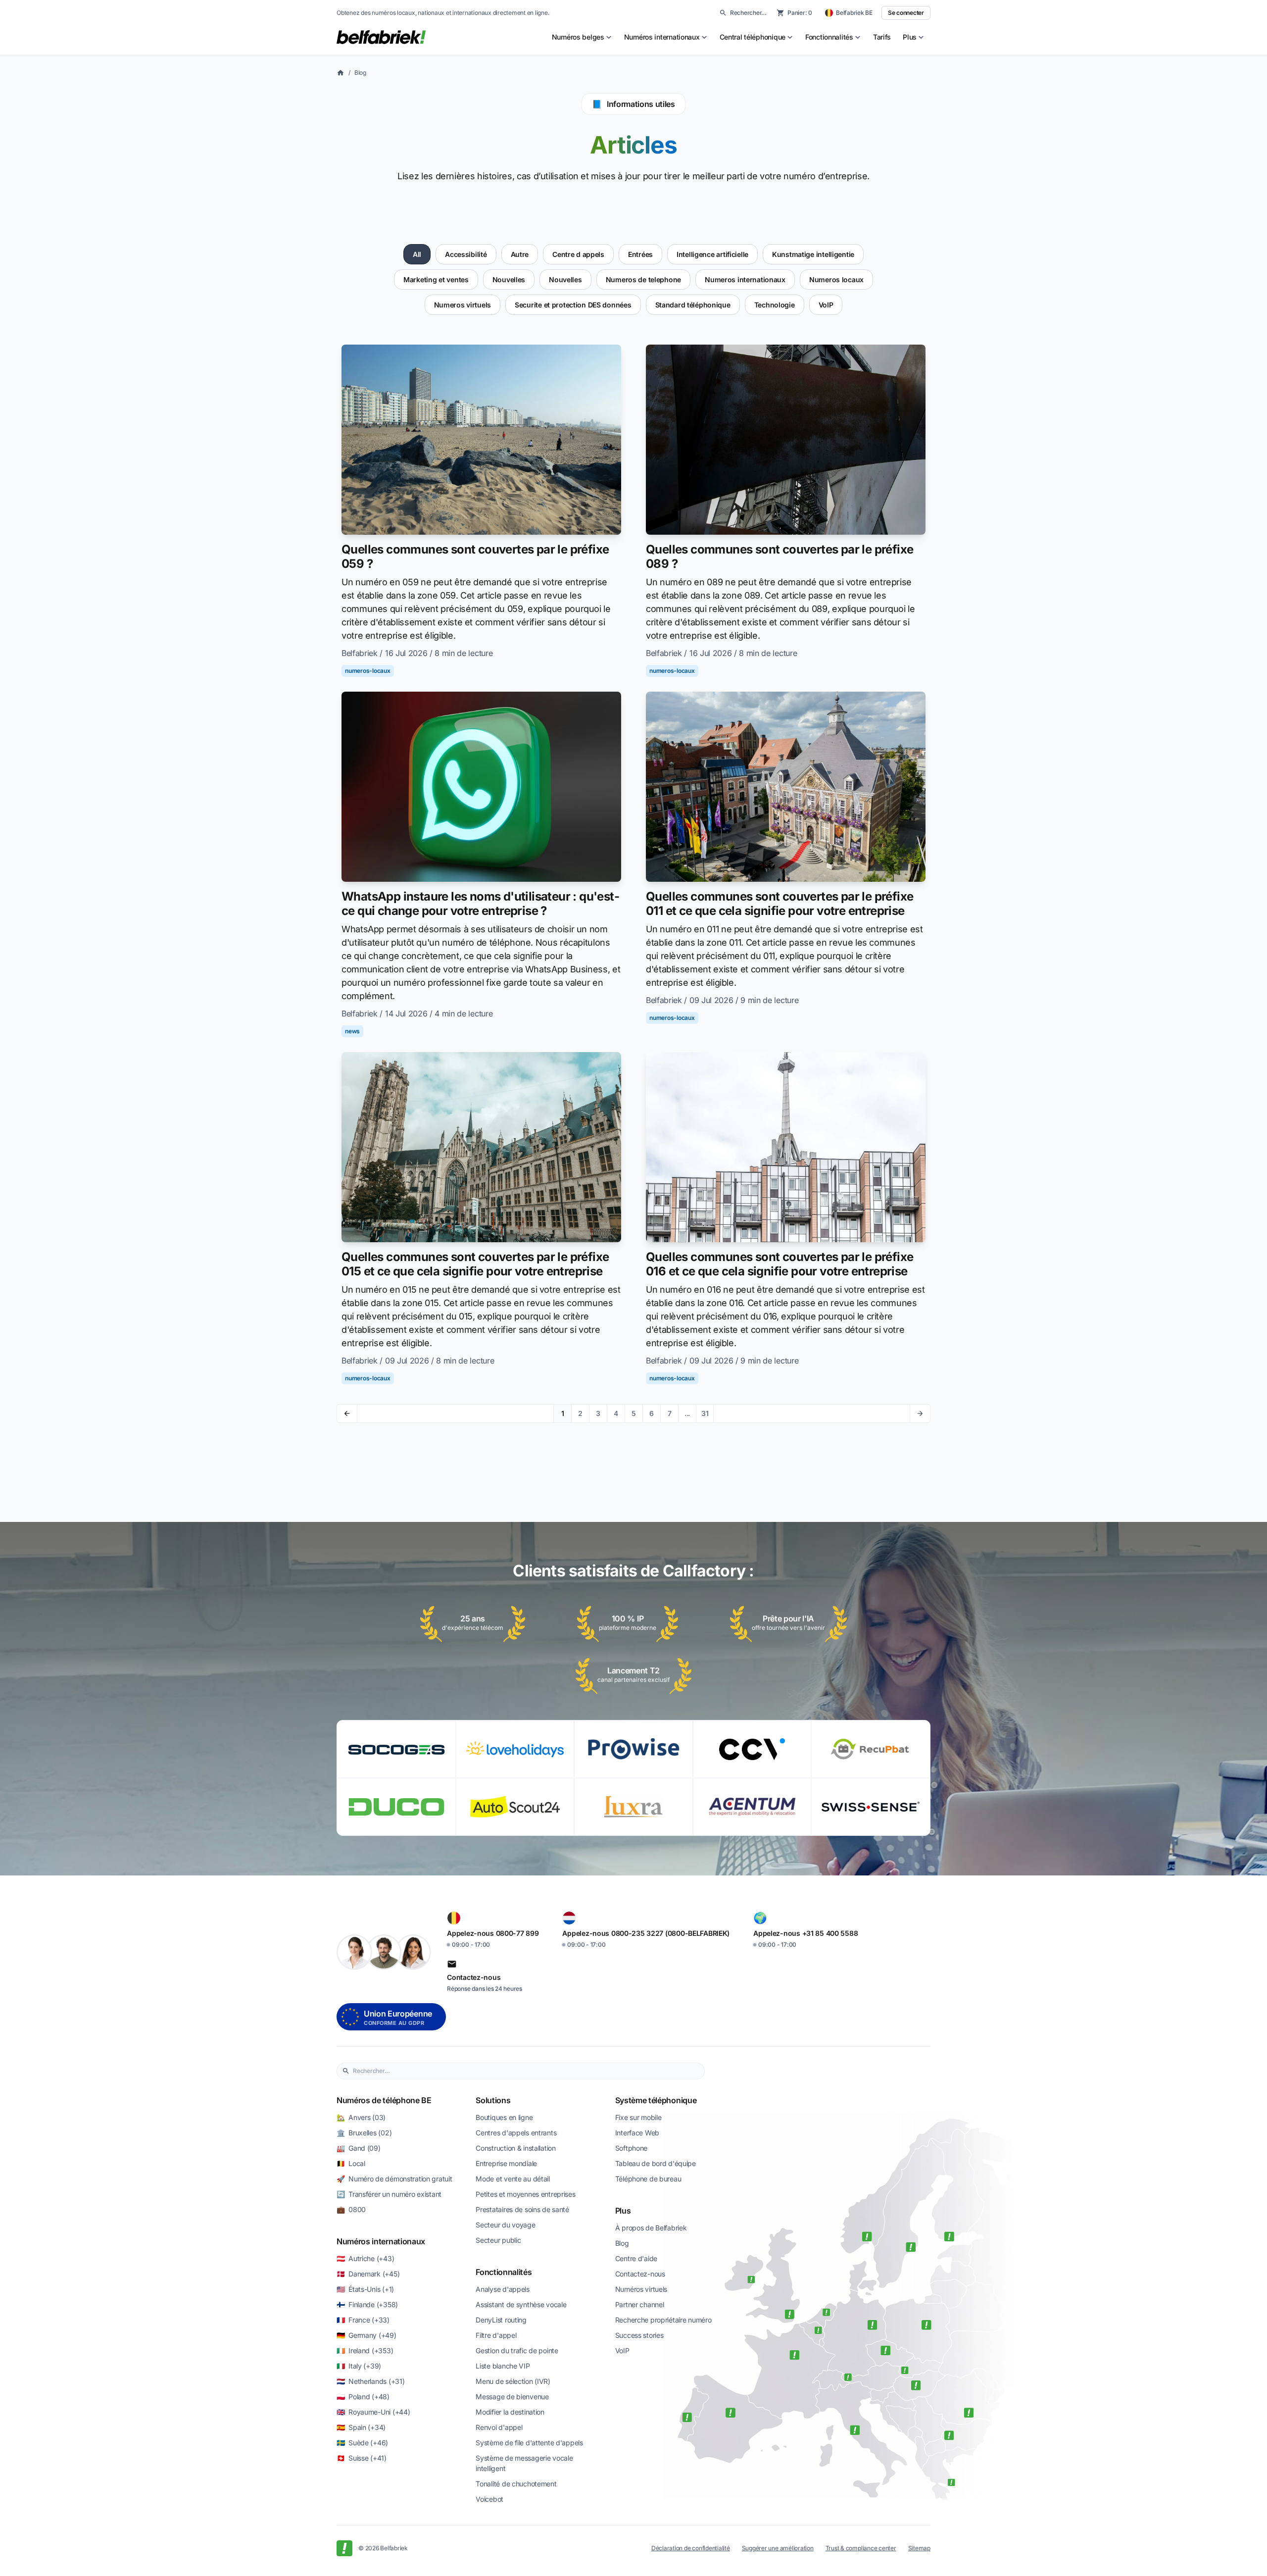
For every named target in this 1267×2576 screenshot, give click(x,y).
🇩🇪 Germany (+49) (366, 2335)
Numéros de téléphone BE (384, 2100)
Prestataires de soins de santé (522, 2209)
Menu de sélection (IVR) (513, 2381)
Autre (520, 254)
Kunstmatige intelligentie (813, 254)
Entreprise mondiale (506, 2163)
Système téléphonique (656, 2100)
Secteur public (498, 2240)
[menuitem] (582, 37)
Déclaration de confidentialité (691, 2548)
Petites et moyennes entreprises (525, 2194)
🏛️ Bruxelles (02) (364, 2133)
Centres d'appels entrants (516, 2133)
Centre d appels (578, 254)
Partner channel (640, 2304)
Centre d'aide (636, 2258)
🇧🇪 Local (351, 2163)
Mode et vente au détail (513, 2179)
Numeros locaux (836, 279)
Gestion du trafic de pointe (517, 2350)
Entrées (640, 254)
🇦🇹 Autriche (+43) (365, 2258)
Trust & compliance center (861, 2548)
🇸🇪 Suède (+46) (362, 2443)
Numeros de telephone (643, 279)
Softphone (631, 2148)
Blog (360, 73)
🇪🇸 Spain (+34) (361, 2427)
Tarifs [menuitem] (882, 37)
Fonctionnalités (504, 2272)
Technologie (775, 305)
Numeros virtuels (463, 305)
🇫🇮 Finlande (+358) (367, 2304)
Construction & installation (515, 2148)
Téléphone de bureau (648, 2179)
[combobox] (526, 2071)
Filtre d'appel (496, 2335)
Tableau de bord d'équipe (656, 2163)
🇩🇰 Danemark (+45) (368, 2274)
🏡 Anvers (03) (361, 2117)
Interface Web (637, 2133)
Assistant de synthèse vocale (521, 2304)
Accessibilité (466, 254)
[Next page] (920, 1414)
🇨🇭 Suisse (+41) (362, 2458)
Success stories (639, 2335)
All (417, 254)
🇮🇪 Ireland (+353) (365, 2350)
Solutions (493, 2100)
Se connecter (906, 13)
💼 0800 (351, 2209)
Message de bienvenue (512, 2397)
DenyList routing (501, 2320)
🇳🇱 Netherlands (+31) (370, 2381)
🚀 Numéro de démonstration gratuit (394, 2179)
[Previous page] (347, 1414)
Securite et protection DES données (573, 305)
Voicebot (489, 2499)
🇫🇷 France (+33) (363, 2320)
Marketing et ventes (436, 279)
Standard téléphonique (693, 305)
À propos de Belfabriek (651, 2228)
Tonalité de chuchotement (516, 2484)
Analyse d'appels (503, 2289)
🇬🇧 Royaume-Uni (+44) (373, 2412)
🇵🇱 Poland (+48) (363, 2397)
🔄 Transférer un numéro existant (389, 2194)
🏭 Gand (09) (359, 2148)
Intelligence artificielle (712, 254)
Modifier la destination (510, 2412)
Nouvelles (509, 279)
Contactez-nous (640, 2274)
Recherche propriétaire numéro (663, 2320)
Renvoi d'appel (499, 2427)
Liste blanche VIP (503, 2366)
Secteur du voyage (505, 2225)
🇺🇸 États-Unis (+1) (365, 2289)
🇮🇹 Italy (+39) (359, 2366)
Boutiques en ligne (504, 2117)
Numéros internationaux (381, 2241)
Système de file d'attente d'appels (529, 2443)
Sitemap (919, 2548)
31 (705, 1413)
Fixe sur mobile (638, 2117)
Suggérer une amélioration (778, 2548)
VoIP (826, 305)
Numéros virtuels (641, 2289)
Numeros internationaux (745, 279)
